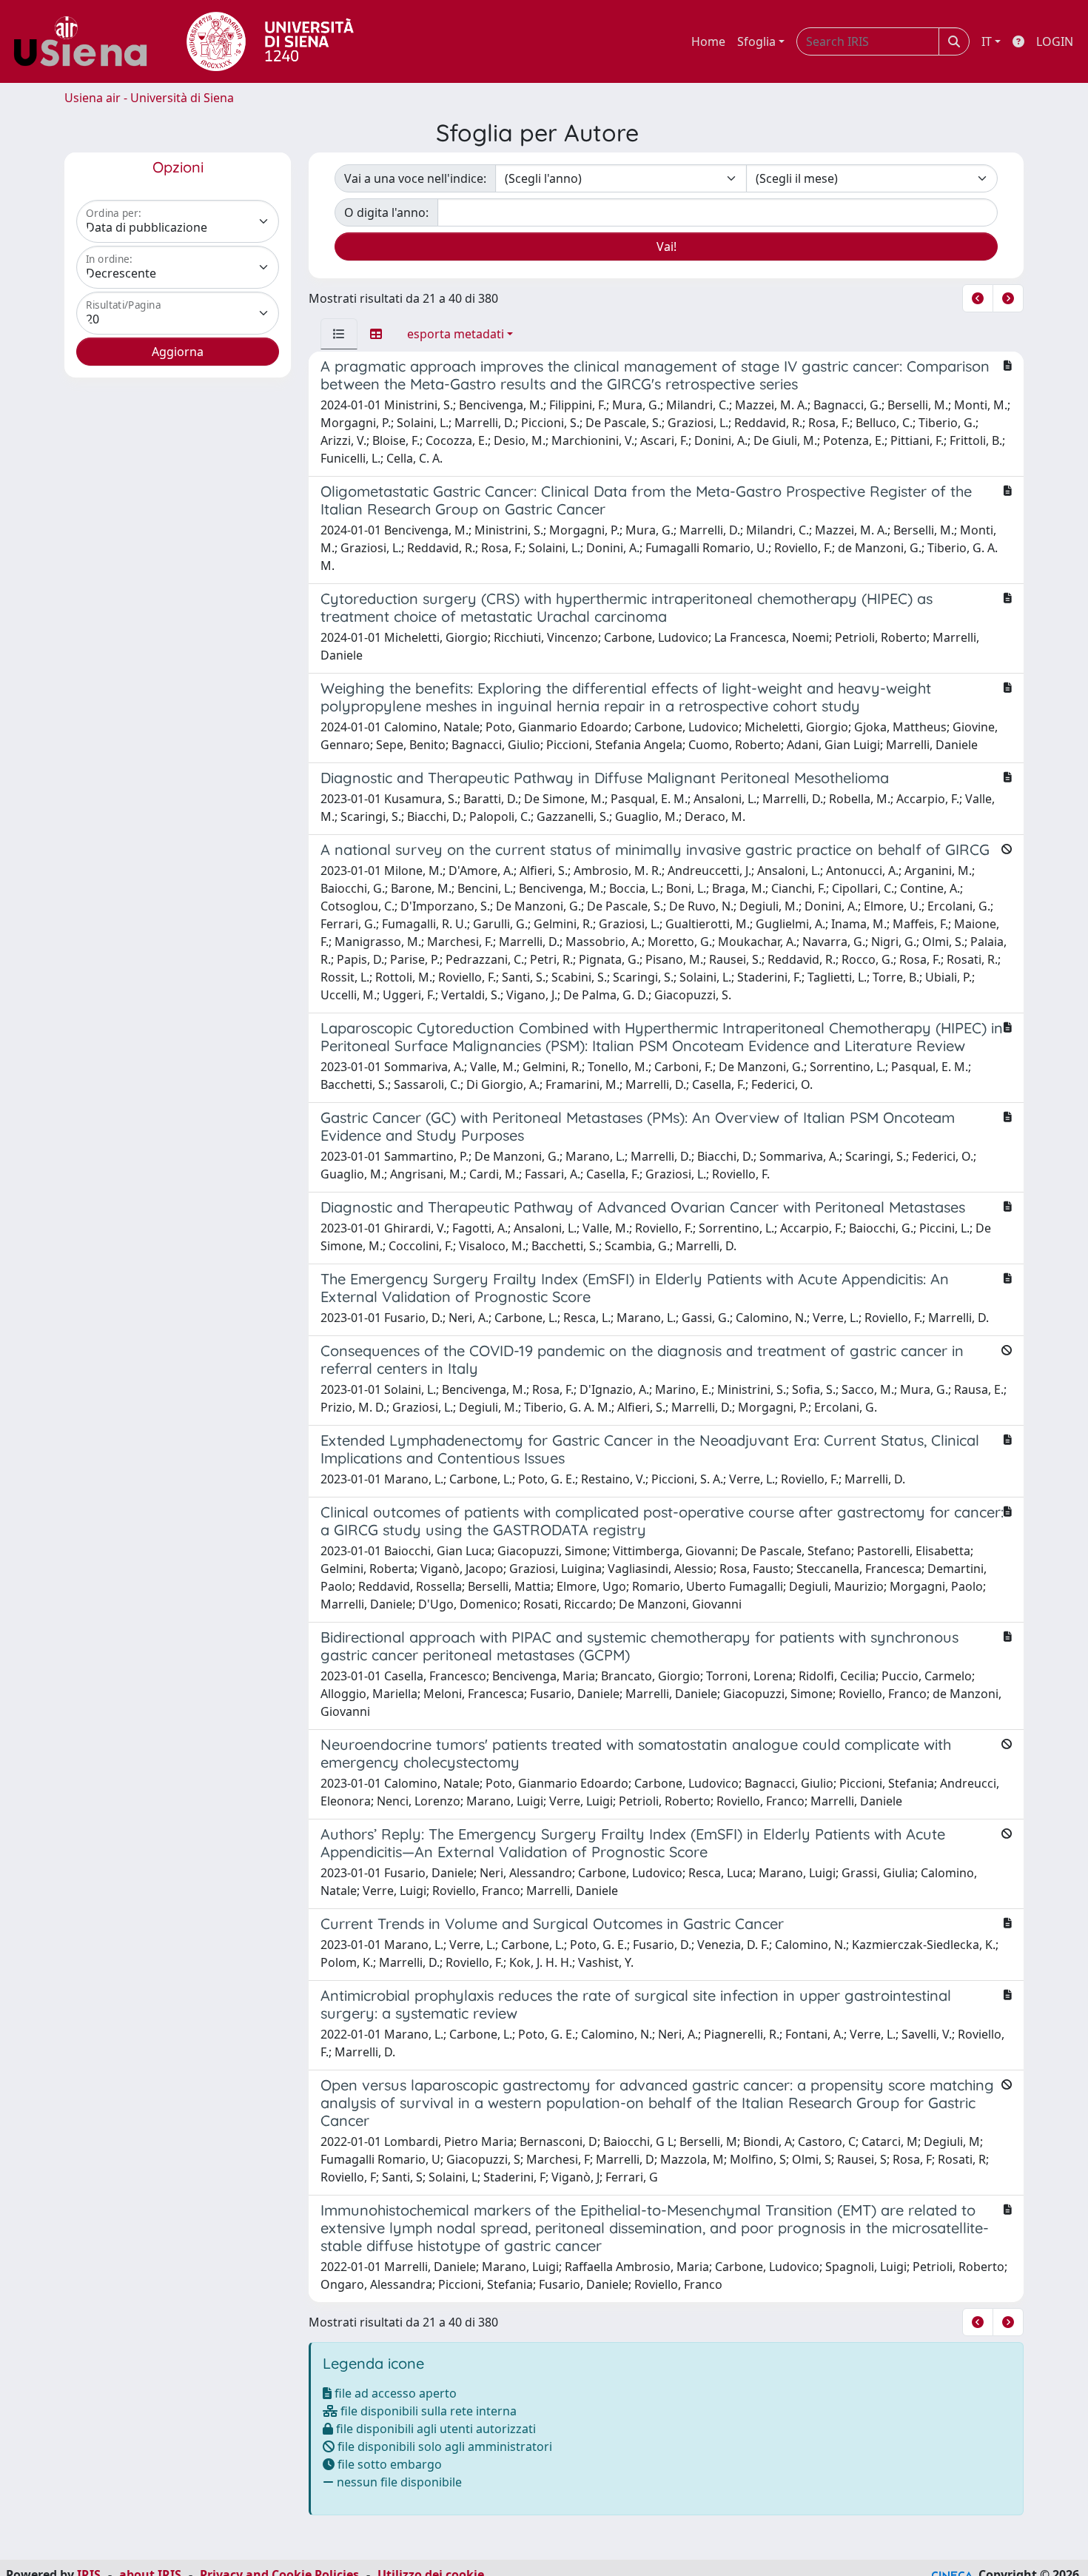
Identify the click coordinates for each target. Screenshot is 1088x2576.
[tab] (339, 334)
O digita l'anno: (386, 212)
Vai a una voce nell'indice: (415, 178)
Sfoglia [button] (756, 41)
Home (708, 41)
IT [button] (987, 41)
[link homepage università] (270, 41)
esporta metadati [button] (456, 334)
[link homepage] (86, 41)
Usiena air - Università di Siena (149, 98)
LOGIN (1055, 41)
